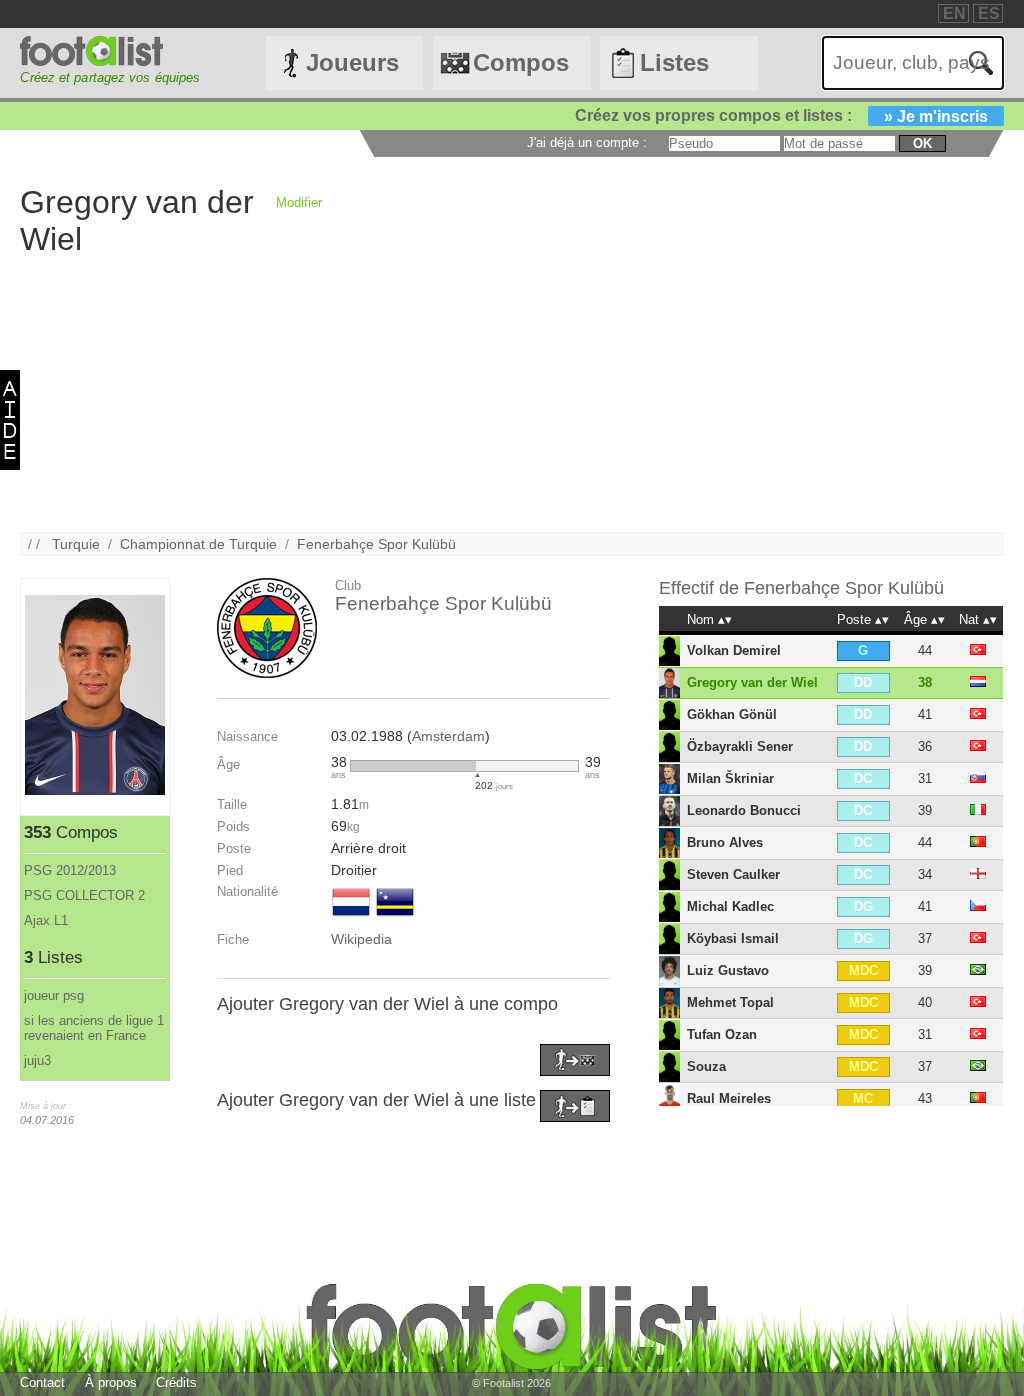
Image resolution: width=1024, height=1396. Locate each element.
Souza (706, 1066)
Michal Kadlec (730, 906)
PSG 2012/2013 (70, 870)
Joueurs (352, 62)
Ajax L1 (46, 920)
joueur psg (54, 995)
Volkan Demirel (734, 650)
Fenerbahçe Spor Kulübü (376, 544)
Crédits (176, 1382)
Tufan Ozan (722, 1034)
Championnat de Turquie (198, 544)
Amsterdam (448, 736)
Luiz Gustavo (728, 970)
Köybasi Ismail (733, 938)
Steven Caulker (733, 874)
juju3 (37, 1060)
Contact (42, 1382)
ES (989, 13)
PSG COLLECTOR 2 (84, 895)
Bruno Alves (725, 842)
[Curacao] (395, 918)
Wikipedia (361, 939)
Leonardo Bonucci (744, 810)
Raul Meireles (729, 1098)
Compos (521, 62)
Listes (674, 62)
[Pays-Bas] (351, 918)
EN (954, 13)
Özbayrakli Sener (740, 746)
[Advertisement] (511, 392)
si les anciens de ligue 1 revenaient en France (94, 1028)
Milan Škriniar (730, 778)
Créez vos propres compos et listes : (781, 115)
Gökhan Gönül (732, 714)
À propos (111, 1382)
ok (922, 143)
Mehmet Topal (730, 1002)
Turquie (76, 544)
